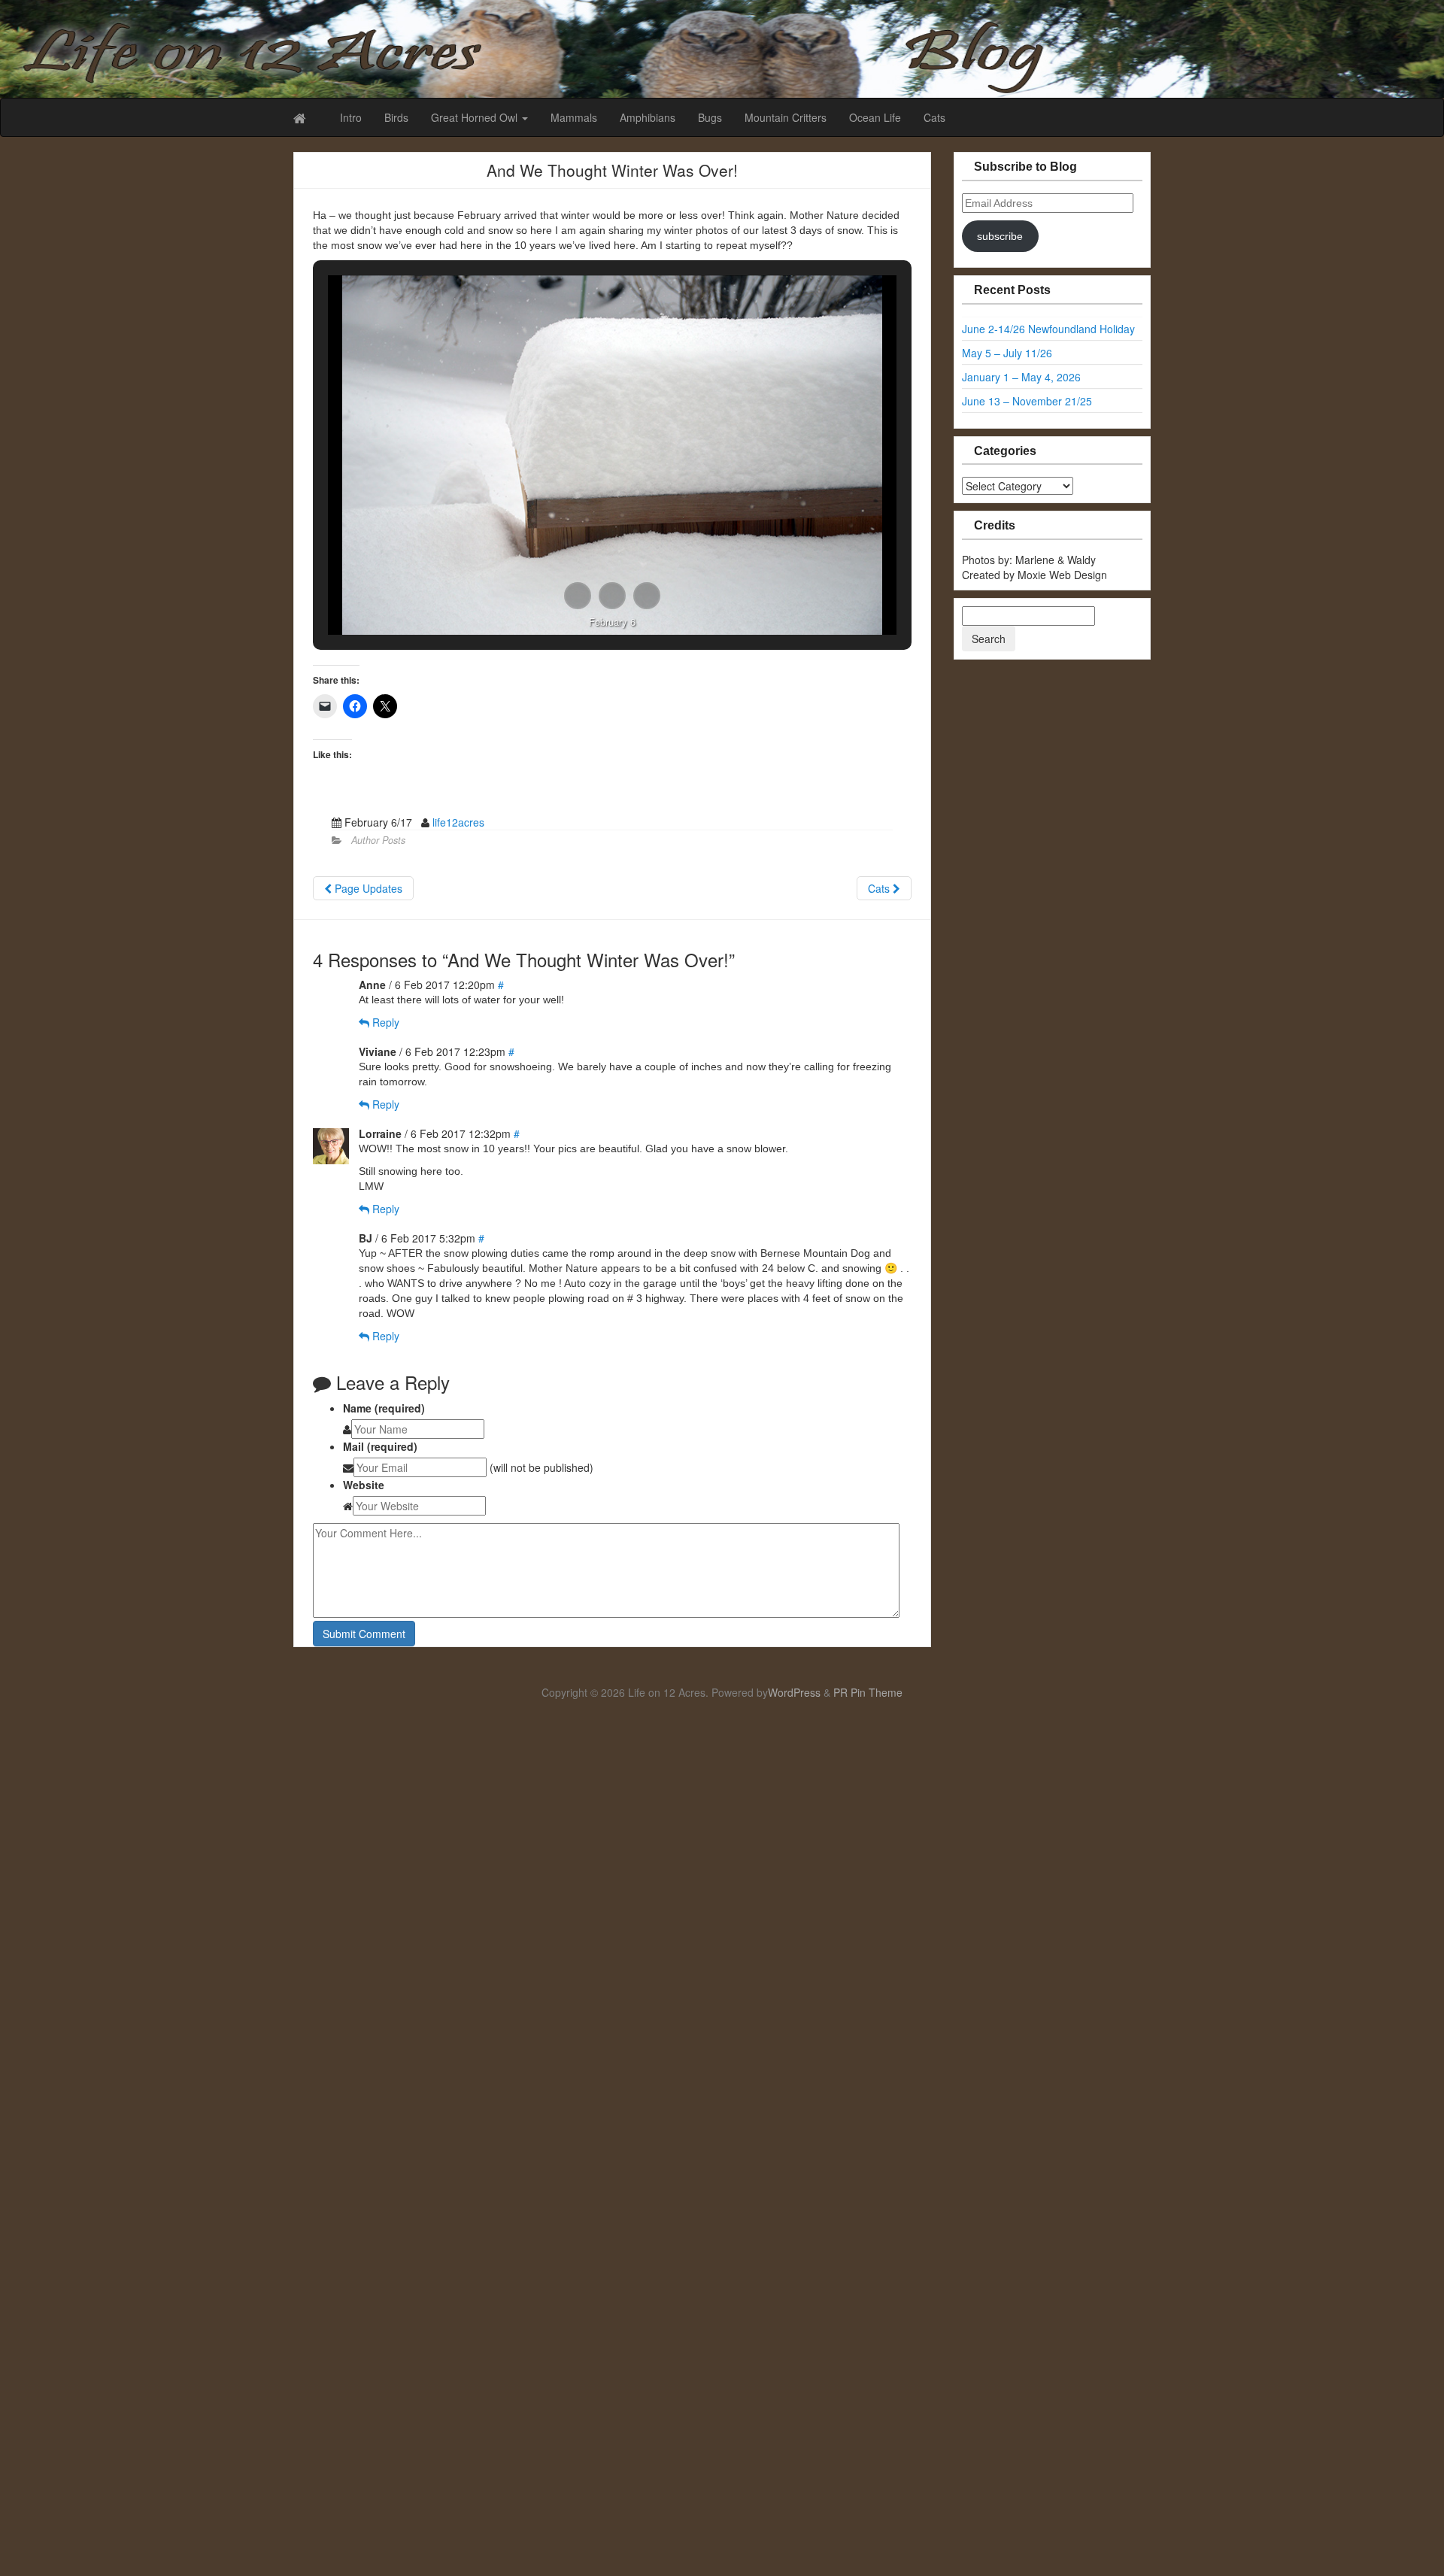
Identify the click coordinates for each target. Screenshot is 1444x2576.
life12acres (458, 822)
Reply (384, 1022)
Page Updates (367, 888)
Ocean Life (875, 117)
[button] (578, 596)
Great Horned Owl (476, 117)
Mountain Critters (786, 117)
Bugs (710, 117)
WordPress (794, 1692)
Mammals (574, 117)
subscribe (1000, 236)
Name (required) (384, 1408)
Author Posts (378, 840)
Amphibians (648, 117)
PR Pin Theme (868, 1692)
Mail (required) (380, 1446)
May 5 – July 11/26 (1007, 353)
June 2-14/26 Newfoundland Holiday (1048, 329)
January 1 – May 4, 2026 (1021, 377)
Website (364, 1485)
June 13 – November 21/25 (1027, 401)
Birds (396, 117)
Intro (351, 117)
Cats (934, 117)
